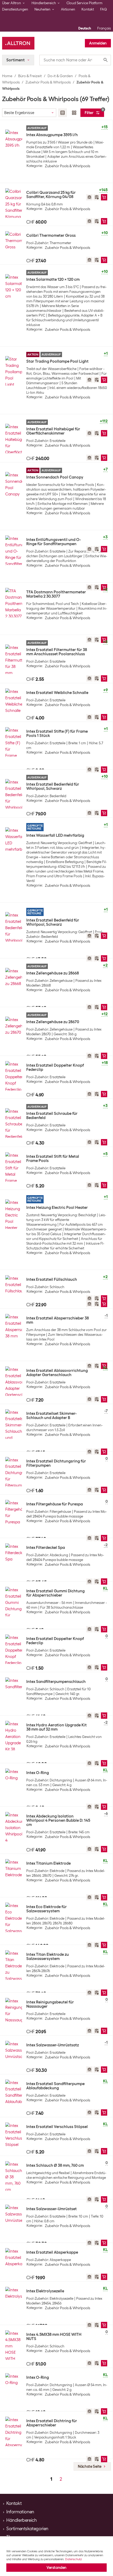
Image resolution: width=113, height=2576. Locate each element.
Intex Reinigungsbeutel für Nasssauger (50, 2004)
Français (104, 28)
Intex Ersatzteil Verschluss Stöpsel (57, 2127)
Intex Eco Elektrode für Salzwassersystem (47, 1909)
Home (7, 76)
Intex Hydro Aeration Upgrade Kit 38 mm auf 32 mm (56, 1727)
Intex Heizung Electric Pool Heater (57, 1208)
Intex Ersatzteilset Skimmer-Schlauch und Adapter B (52, 1416)
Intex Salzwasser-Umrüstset (52, 2209)
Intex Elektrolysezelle (45, 2291)
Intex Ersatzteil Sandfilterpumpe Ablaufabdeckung (55, 2086)
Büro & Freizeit (30, 76)
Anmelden (98, 43)
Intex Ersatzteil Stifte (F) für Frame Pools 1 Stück (57, 733)
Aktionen (68, 9)
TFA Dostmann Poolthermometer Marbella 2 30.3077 (56, 594)
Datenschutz (73, 2559)
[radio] (63, 113)
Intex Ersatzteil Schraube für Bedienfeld (52, 1116)
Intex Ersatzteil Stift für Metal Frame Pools (53, 1159)
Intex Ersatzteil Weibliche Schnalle (57, 693)
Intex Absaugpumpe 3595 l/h (52, 135)
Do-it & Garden (60, 76)
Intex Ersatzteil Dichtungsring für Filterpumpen (56, 1463)
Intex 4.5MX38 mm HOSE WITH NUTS (54, 2337)
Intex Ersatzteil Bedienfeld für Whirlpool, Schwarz (53, 786)
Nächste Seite (90, 2466)
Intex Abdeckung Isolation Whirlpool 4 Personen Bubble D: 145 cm (58, 1820)
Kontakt (88, 9)
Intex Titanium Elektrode (48, 1863)
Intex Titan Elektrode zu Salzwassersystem (48, 1957)
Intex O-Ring (38, 1773)
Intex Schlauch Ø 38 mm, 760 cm (55, 2165)
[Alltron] (18, 43)
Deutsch (85, 28)
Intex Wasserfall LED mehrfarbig (55, 835)
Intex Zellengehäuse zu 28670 (53, 1022)
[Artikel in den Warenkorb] (104, 197)
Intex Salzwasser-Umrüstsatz (53, 2045)
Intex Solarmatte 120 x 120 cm (53, 279)
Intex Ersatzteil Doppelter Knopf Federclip (55, 1067)
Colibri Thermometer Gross (51, 235)
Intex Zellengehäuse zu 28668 (53, 973)
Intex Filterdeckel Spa (46, 1548)
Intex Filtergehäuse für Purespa (55, 1504)
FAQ (104, 9)
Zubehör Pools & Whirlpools (48, 82)
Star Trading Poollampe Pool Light (57, 361)
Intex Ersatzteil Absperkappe (52, 2252)
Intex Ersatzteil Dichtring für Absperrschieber (52, 2423)
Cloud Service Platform (84, 3)
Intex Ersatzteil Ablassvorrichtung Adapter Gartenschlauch (57, 1373)
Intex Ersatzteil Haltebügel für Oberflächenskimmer (53, 431)
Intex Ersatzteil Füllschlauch (52, 1279)
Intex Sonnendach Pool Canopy (55, 477)
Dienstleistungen (15, 9)
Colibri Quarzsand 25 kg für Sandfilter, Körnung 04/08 (51, 195)
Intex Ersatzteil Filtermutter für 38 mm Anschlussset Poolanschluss (57, 652)
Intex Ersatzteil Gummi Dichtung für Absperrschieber (55, 1593)
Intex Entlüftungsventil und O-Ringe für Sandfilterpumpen (54, 542)
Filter (94, 112)
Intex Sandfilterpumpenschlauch (56, 1682)
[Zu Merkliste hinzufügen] (97, 197)
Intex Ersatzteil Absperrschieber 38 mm (58, 1320)
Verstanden (56, 2568)
